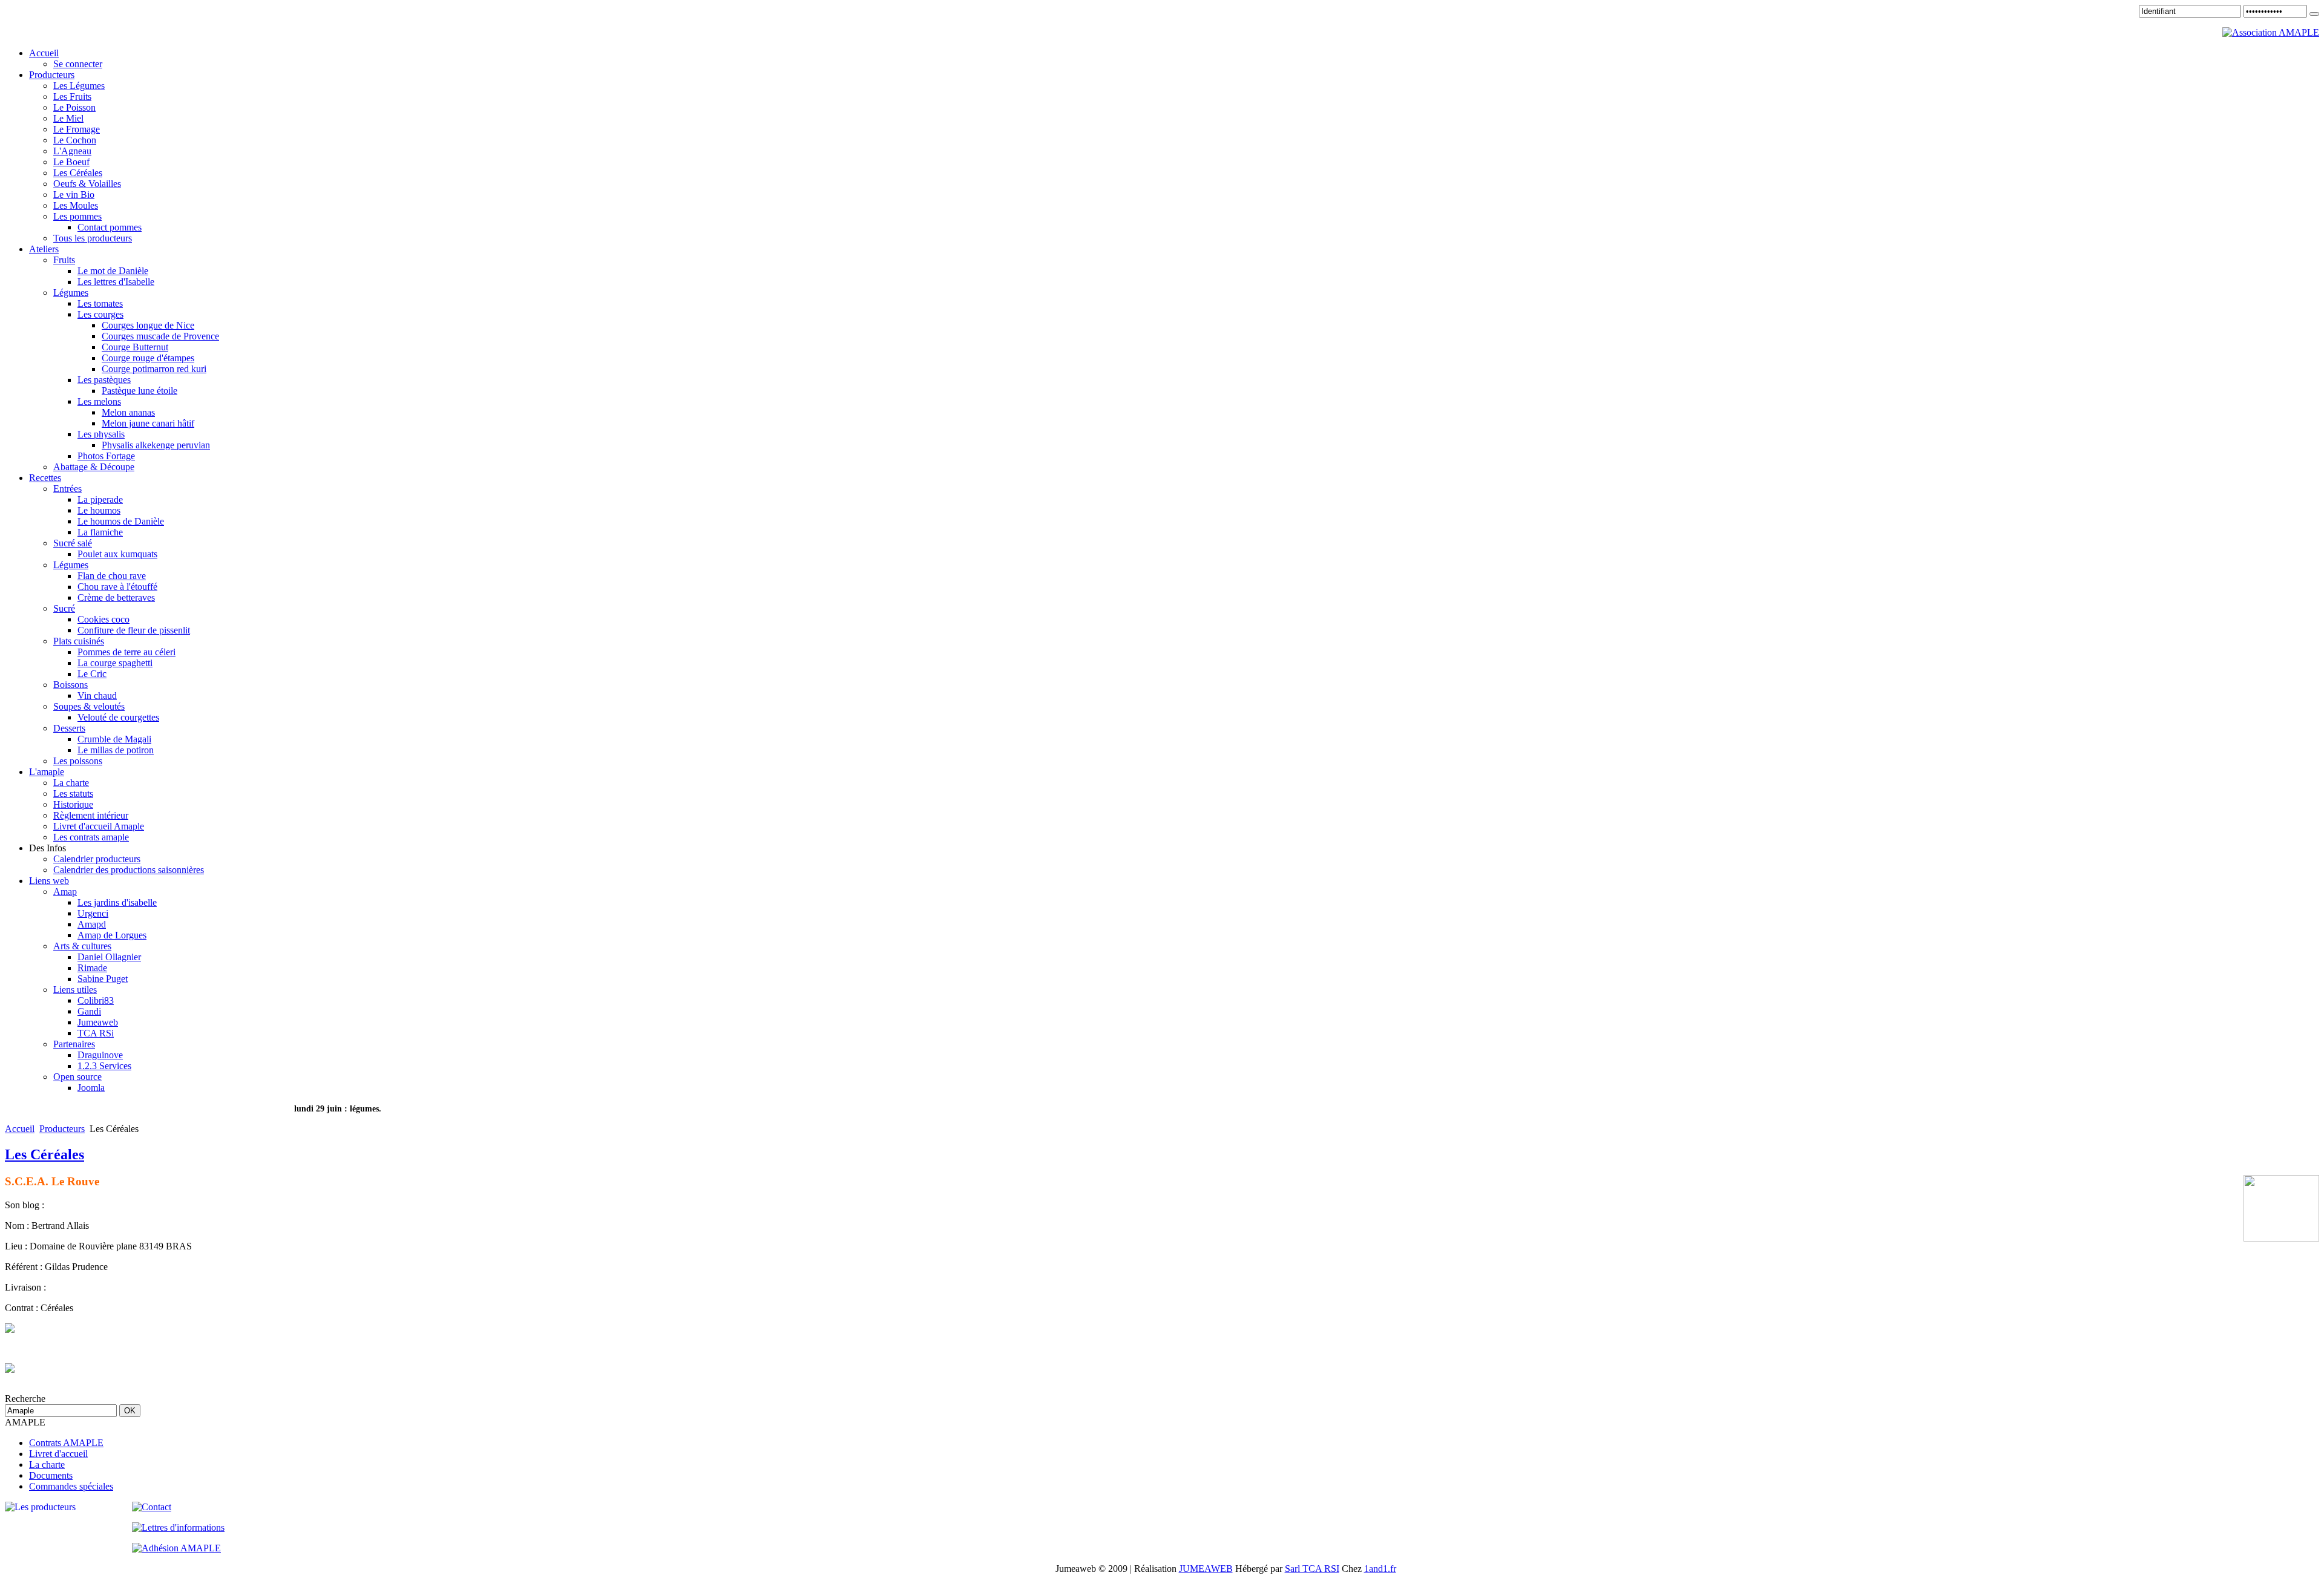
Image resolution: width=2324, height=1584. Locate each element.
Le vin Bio (74, 195)
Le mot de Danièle (113, 271)
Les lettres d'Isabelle (116, 282)
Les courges (100, 314)
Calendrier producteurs (97, 859)
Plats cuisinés (79, 641)
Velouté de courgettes (118, 717)
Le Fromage (77, 129)
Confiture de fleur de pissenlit (134, 630)
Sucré (64, 608)
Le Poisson (74, 107)
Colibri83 (96, 1000)
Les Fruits (72, 97)
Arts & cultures (82, 946)
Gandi (89, 1011)
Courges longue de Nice (148, 325)
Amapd (92, 924)
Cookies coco (103, 619)
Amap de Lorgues (112, 935)
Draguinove (100, 1055)
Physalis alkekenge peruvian (156, 445)
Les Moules (76, 205)
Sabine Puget (103, 979)
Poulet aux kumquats (117, 554)
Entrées (67, 489)
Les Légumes (79, 86)
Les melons (99, 401)
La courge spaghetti (115, 663)
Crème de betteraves (116, 597)
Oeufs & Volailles (87, 184)
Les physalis (101, 434)
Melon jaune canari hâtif (148, 423)
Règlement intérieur (91, 815)
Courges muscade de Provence (160, 336)
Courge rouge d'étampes (148, 358)
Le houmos (99, 510)
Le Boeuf (71, 162)
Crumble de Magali (114, 739)
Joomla (91, 1088)
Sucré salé (73, 543)
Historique (73, 804)
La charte (71, 783)
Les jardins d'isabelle (117, 902)
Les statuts (73, 794)
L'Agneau (72, 151)
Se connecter (78, 64)
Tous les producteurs (93, 238)
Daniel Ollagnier (109, 957)
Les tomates (100, 303)
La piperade (100, 499)
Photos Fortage (106, 456)
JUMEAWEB (1206, 1569)
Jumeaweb (98, 1022)
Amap (65, 892)
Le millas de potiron (116, 750)
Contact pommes (110, 227)
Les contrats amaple (91, 837)
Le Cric (92, 674)
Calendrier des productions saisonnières (129, 870)
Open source (77, 1077)
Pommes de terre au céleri (126, 652)
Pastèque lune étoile (140, 391)
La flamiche (100, 532)
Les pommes (77, 216)
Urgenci (93, 913)
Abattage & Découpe (94, 467)
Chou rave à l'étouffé (117, 587)
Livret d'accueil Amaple (99, 826)
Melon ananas (128, 412)
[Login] (2314, 14)
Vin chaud (97, 695)
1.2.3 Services (104, 1066)
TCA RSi (96, 1033)
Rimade (92, 968)
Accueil (20, 1129)
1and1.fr (1380, 1569)
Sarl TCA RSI (1312, 1569)
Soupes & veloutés (89, 706)
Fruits (64, 260)
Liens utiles (75, 990)
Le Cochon (75, 140)
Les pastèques (104, 380)
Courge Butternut (135, 347)
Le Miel (68, 118)
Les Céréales (78, 173)
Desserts (69, 728)
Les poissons (78, 761)
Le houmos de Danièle (121, 521)
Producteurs (62, 1129)
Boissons (71, 685)
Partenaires (74, 1044)
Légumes (71, 293)
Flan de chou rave (112, 576)
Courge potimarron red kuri (154, 369)
